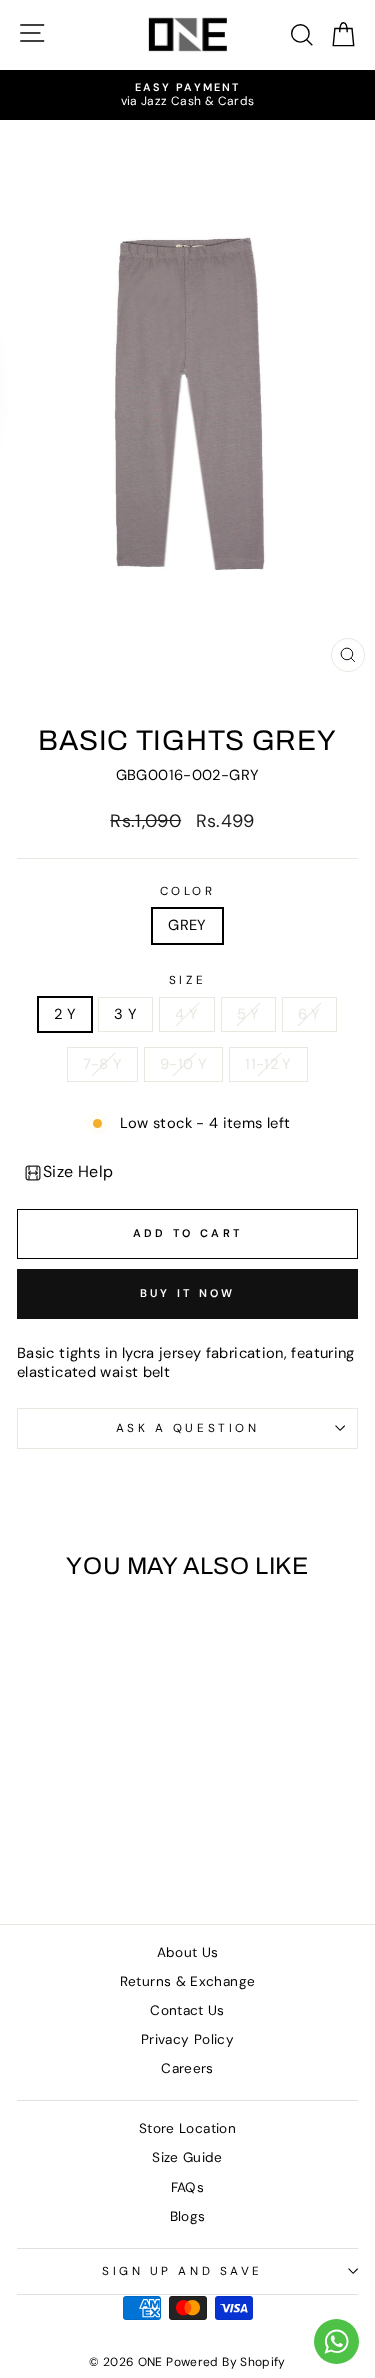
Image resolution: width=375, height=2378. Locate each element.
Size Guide (187, 2157)
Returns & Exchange (188, 1981)
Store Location (187, 2128)
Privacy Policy (187, 2039)
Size (187, 980)
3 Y (125, 1014)
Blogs (188, 2216)
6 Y (309, 1014)
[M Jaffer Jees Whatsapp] (336, 2341)
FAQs (187, 2187)
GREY (187, 925)
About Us (188, 1952)
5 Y (248, 1014)
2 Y (65, 1014)
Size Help (78, 1171)
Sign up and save (182, 2271)
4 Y (186, 1014)
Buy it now (188, 1293)
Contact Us (187, 2010)
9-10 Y (183, 1064)
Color (188, 891)
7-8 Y (102, 1064)
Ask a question (187, 1428)
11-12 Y (268, 1064)
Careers (187, 2068)
